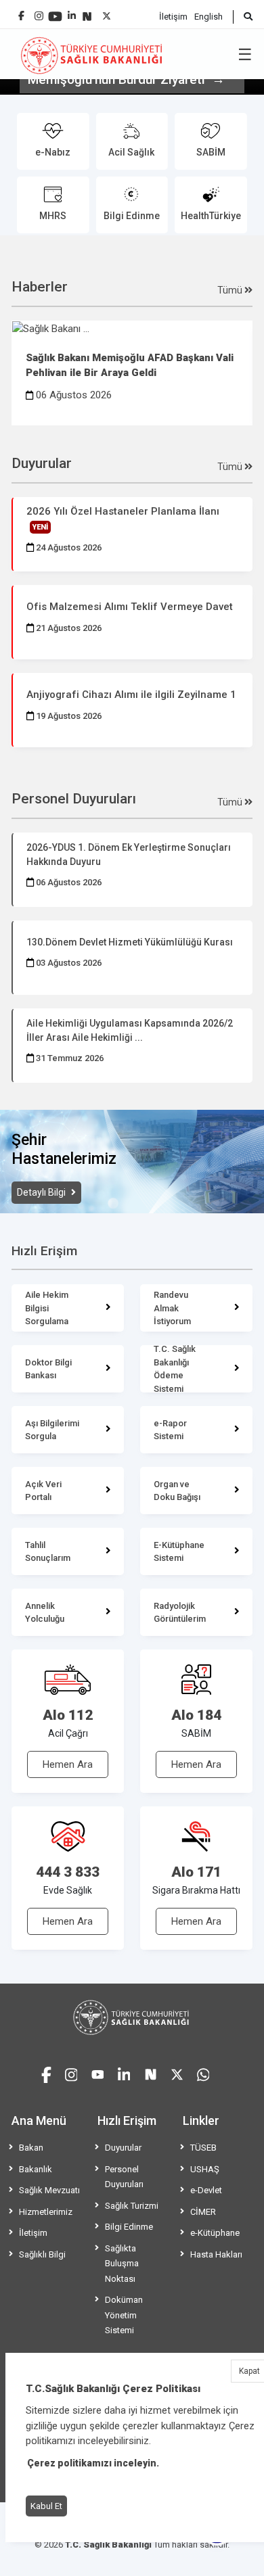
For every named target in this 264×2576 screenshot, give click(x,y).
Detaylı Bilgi (42, 1192)
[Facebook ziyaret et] (46, 2073)
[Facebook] (21, 10)
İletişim (173, 17)
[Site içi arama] (243, 17)
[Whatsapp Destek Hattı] (203, 2073)
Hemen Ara (68, 1764)
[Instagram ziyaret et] (71, 2073)
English (208, 17)
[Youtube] (55, 12)
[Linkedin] (72, 10)
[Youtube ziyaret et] (98, 2073)
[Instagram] (39, 13)
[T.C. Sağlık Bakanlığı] (132, 2017)
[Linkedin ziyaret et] (124, 2073)
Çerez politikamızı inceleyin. (93, 2463)
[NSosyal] (87, 11)
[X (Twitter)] (107, 13)
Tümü (231, 290)
